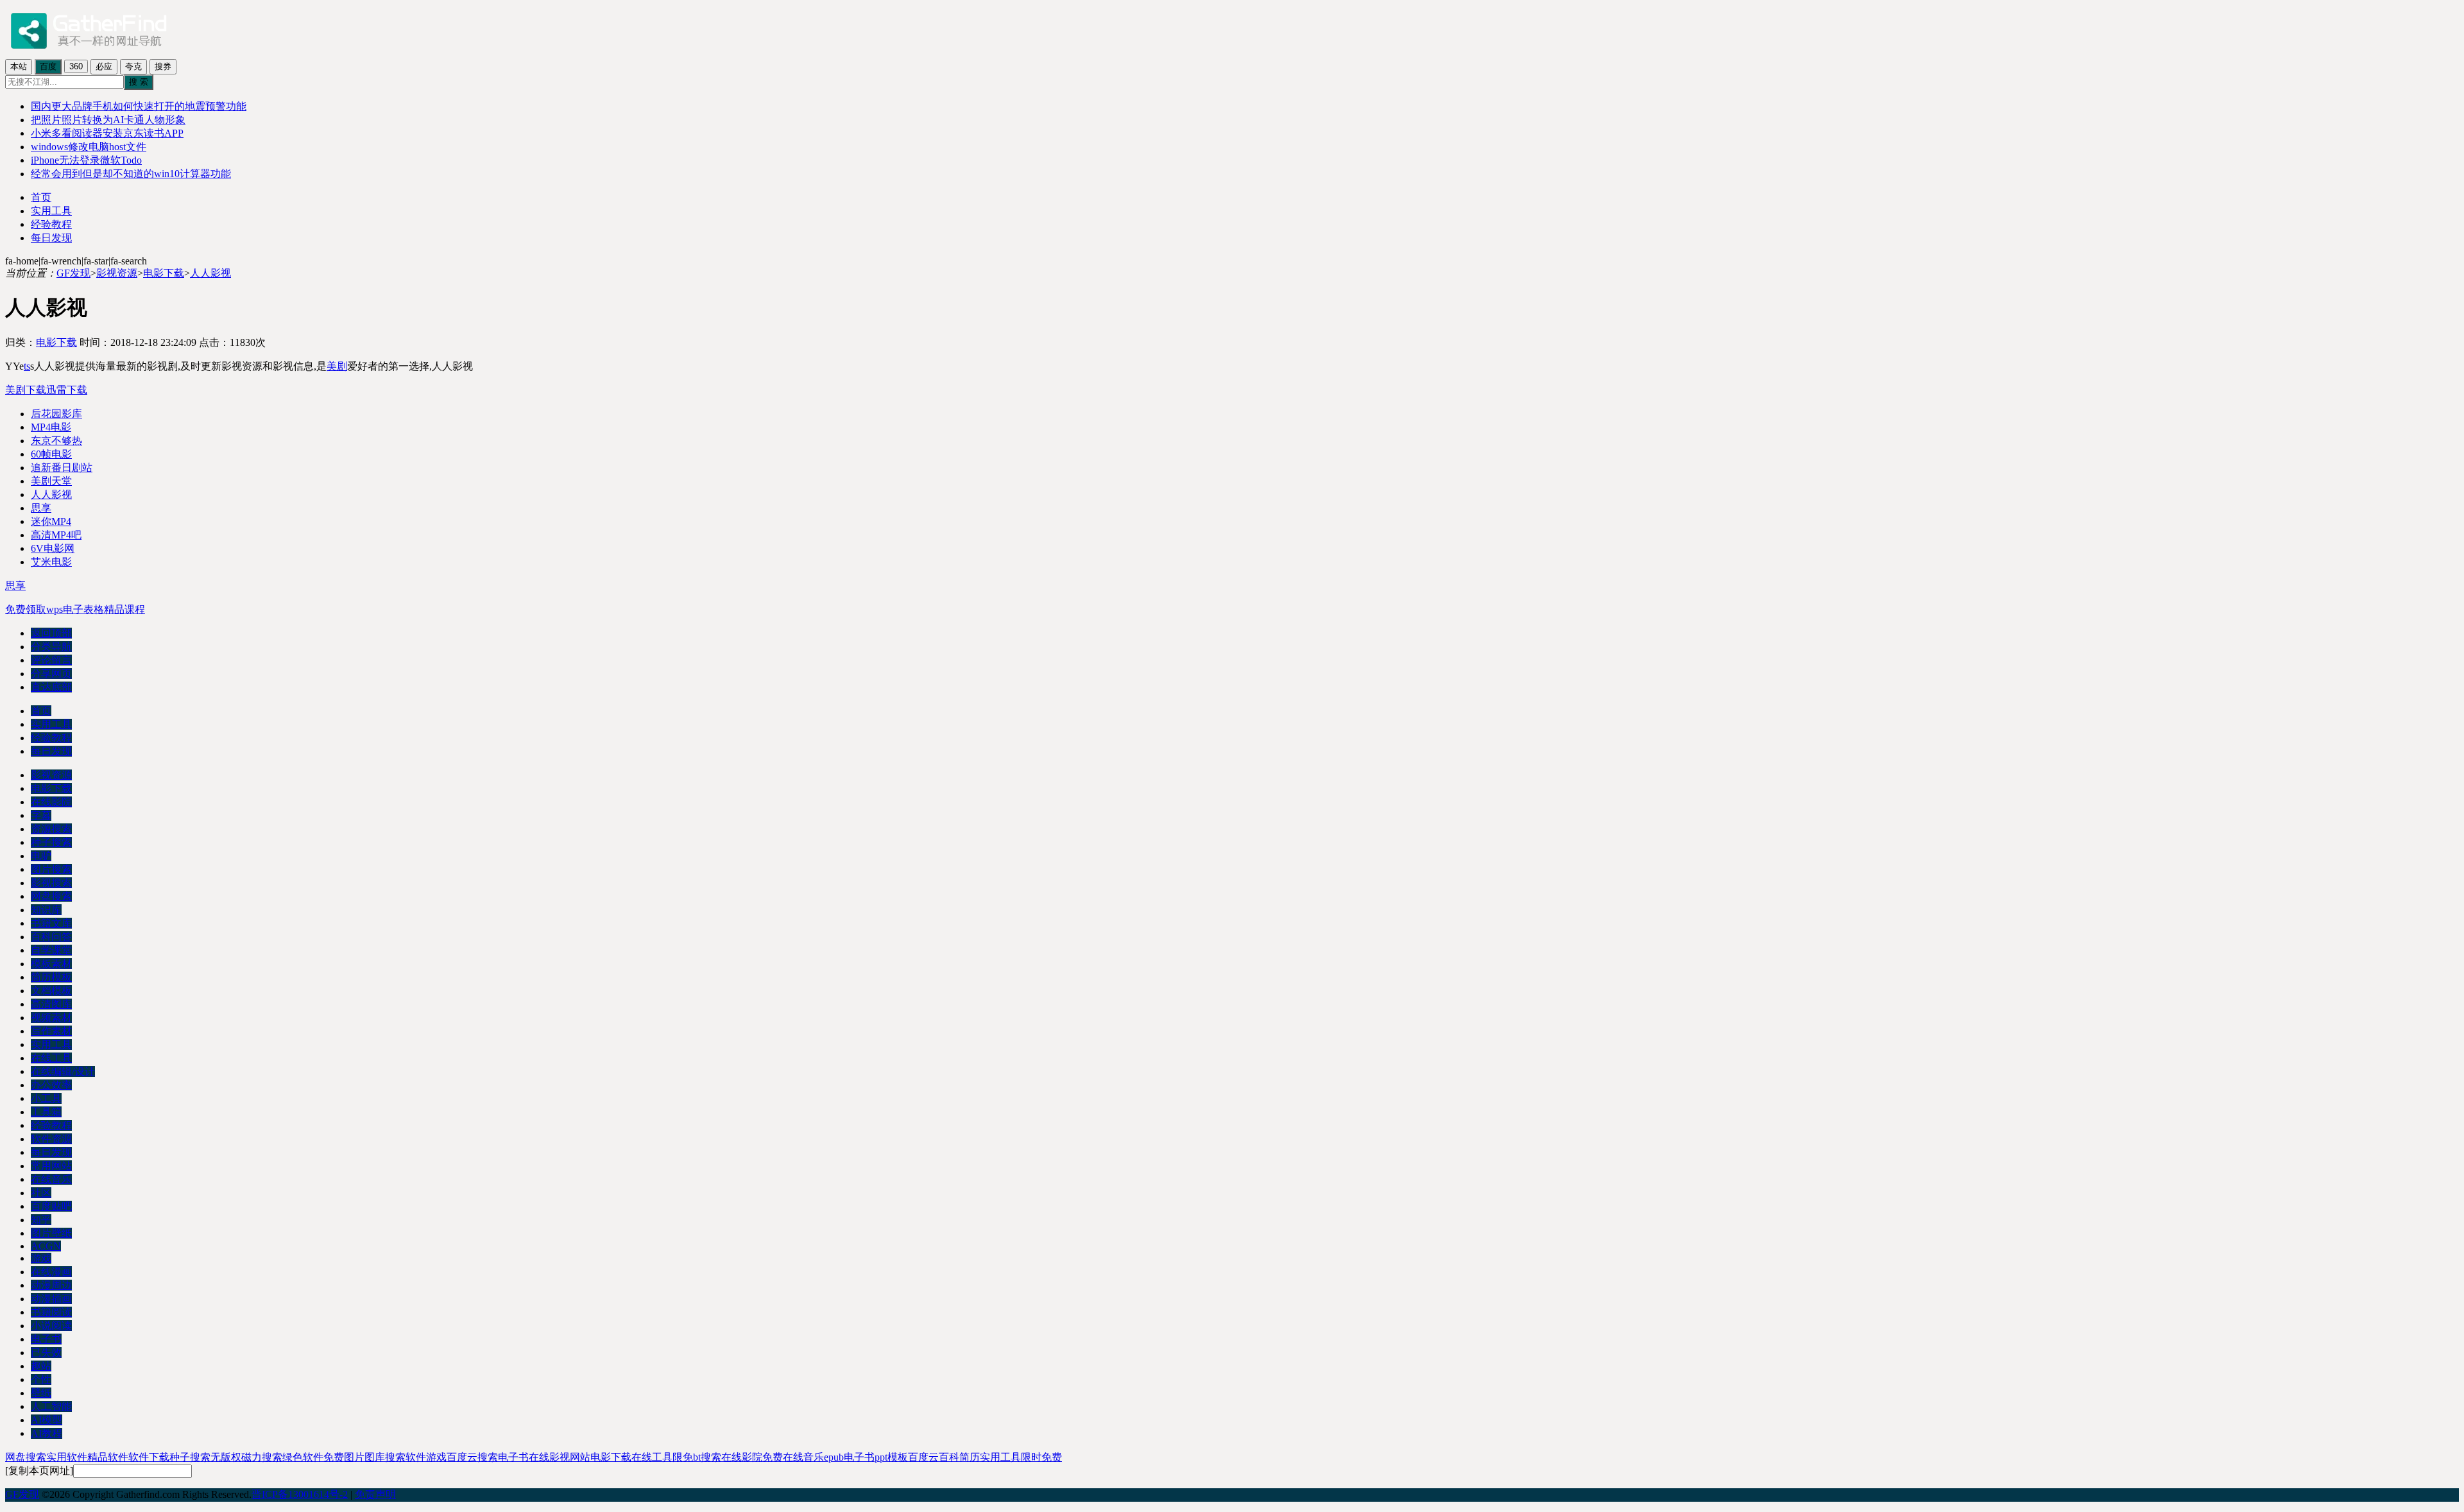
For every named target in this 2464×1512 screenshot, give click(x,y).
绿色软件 (303, 1457)
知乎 (41, 1220)
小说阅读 (51, 1326)
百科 (949, 1457)
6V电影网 (53, 548)
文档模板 (51, 991)
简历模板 (51, 977)
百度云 (923, 1457)
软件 (416, 1457)
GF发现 (73, 273)
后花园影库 (56, 414)
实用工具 (51, 211)
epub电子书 (849, 1457)
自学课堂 (51, 950)
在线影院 (51, 802)
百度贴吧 (51, 1206)
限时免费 (1041, 1457)
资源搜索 (51, 829)
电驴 (41, 856)
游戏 (41, 1258)
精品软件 (108, 1457)
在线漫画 (51, 1272)
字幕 (41, 815)
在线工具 (51, 1058)
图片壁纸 (51, 1233)
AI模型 (47, 1420)
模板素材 (51, 964)
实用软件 (67, 1457)
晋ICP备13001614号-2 (300, 1494)
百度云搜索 (472, 1457)
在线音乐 (51, 1179)
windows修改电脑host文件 (89, 147)
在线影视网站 (560, 1457)
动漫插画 (51, 1299)
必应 (104, 66)
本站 (19, 66)
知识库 (46, 910)
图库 (375, 1457)
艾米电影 (51, 562)
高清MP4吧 (56, 535)
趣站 (41, 1366)
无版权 (226, 1457)
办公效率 (51, 1085)
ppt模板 (891, 1457)
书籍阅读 (51, 1312)
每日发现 (51, 238)
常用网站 (51, 1166)
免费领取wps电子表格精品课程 (75, 609)
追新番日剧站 (62, 468)
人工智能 (51, 1406)
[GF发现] (89, 53)
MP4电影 (51, 427)
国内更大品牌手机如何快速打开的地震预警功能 (139, 106)
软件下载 (149, 1457)
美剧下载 (26, 390)
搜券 (163, 66)
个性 (41, 1379)
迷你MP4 (51, 521)
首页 (41, 197)
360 (76, 66)
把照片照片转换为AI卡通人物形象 (108, 120)
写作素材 (51, 1031)
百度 (48, 66)
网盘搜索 (51, 896)
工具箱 (46, 1112)
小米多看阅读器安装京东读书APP (107, 133)
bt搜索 (707, 1457)
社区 (41, 1193)
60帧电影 (51, 454)
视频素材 (51, 1018)
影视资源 (117, 273)
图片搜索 (51, 869)
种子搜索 (51, 842)
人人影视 (210, 273)
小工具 (46, 1098)
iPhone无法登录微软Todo (86, 160)
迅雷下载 (67, 390)
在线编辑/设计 (63, 1071)
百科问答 (51, 937)
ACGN (46, 1246)
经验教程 (51, 224)
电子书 (46, 1339)
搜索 (395, 1457)
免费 (773, 1457)
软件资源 (51, 1139)
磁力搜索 (262, 1457)
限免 (683, 1457)
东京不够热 (56, 441)
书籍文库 (51, 923)
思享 (41, 508)
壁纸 (41, 1393)
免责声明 (375, 1494)
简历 (970, 1457)
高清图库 (51, 1004)
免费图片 (344, 1457)
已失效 (46, 1353)
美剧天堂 (51, 481)
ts (27, 366)
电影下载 (164, 273)
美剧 (337, 366)
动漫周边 (51, 1285)
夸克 (133, 66)
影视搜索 (51, 883)
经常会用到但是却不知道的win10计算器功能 (131, 174)
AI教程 (47, 1433)
